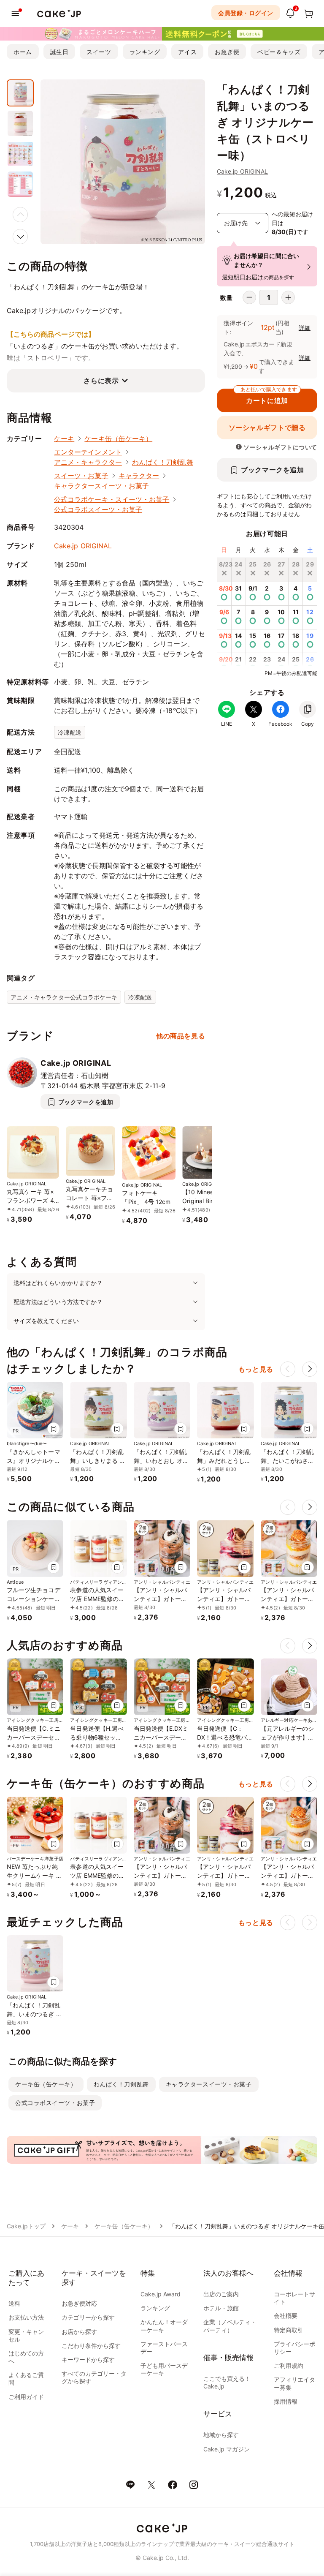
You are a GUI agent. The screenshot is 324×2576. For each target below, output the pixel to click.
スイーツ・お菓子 (81, 476)
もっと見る (256, 1369)
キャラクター (139, 476)
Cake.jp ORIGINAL (242, 171)
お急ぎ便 (227, 52)
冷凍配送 (70, 732)
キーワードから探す (88, 2360)
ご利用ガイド (26, 2397)
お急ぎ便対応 (79, 2303)
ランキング (145, 52)
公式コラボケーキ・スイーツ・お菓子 (112, 499)
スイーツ (99, 52)
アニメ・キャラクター (88, 462)
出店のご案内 (221, 2294)
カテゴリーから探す (88, 2317)
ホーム (23, 52)
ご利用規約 (289, 2365)
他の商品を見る (181, 1036)
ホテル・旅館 (221, 2308)
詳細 (305, 328)
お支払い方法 (26, 2317)
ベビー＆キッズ (279, 52)
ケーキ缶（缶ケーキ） (118, 438)
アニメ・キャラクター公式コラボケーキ (64, 997)
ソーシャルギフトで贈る (267, 428)
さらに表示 (101, 381)
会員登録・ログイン (246, 13)
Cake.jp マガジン (227, 2449)
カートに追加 (269, 397)
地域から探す (221, 2435)
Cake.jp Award (161, 2294)
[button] (20, 237)
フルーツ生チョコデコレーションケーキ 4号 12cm (34, 1599)
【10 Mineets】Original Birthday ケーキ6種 (205, 1201)
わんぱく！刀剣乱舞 (163, 462)
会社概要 (286, 2316)
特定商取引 (289, 2330)
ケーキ (64, 438)
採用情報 (286, 2401)
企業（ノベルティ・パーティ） (230, 2326)
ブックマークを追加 (273, 470)
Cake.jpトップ (26, 2226)
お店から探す (79, 2332)
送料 (14, 2303)
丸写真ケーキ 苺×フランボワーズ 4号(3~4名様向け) (30, 1200)
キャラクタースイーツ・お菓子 (101, 486)
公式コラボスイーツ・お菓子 (98, 509)
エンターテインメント (88, 452)
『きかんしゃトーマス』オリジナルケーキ (34, 1461)
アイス (187, 52)
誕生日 (59, 52)
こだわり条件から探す (91, 2346)
